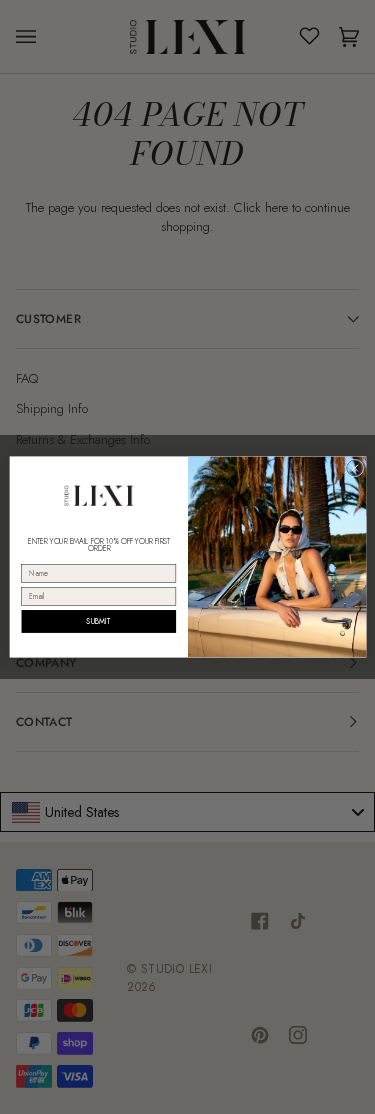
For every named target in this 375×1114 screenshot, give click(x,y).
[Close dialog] (354, 468)
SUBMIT (98, 621)
